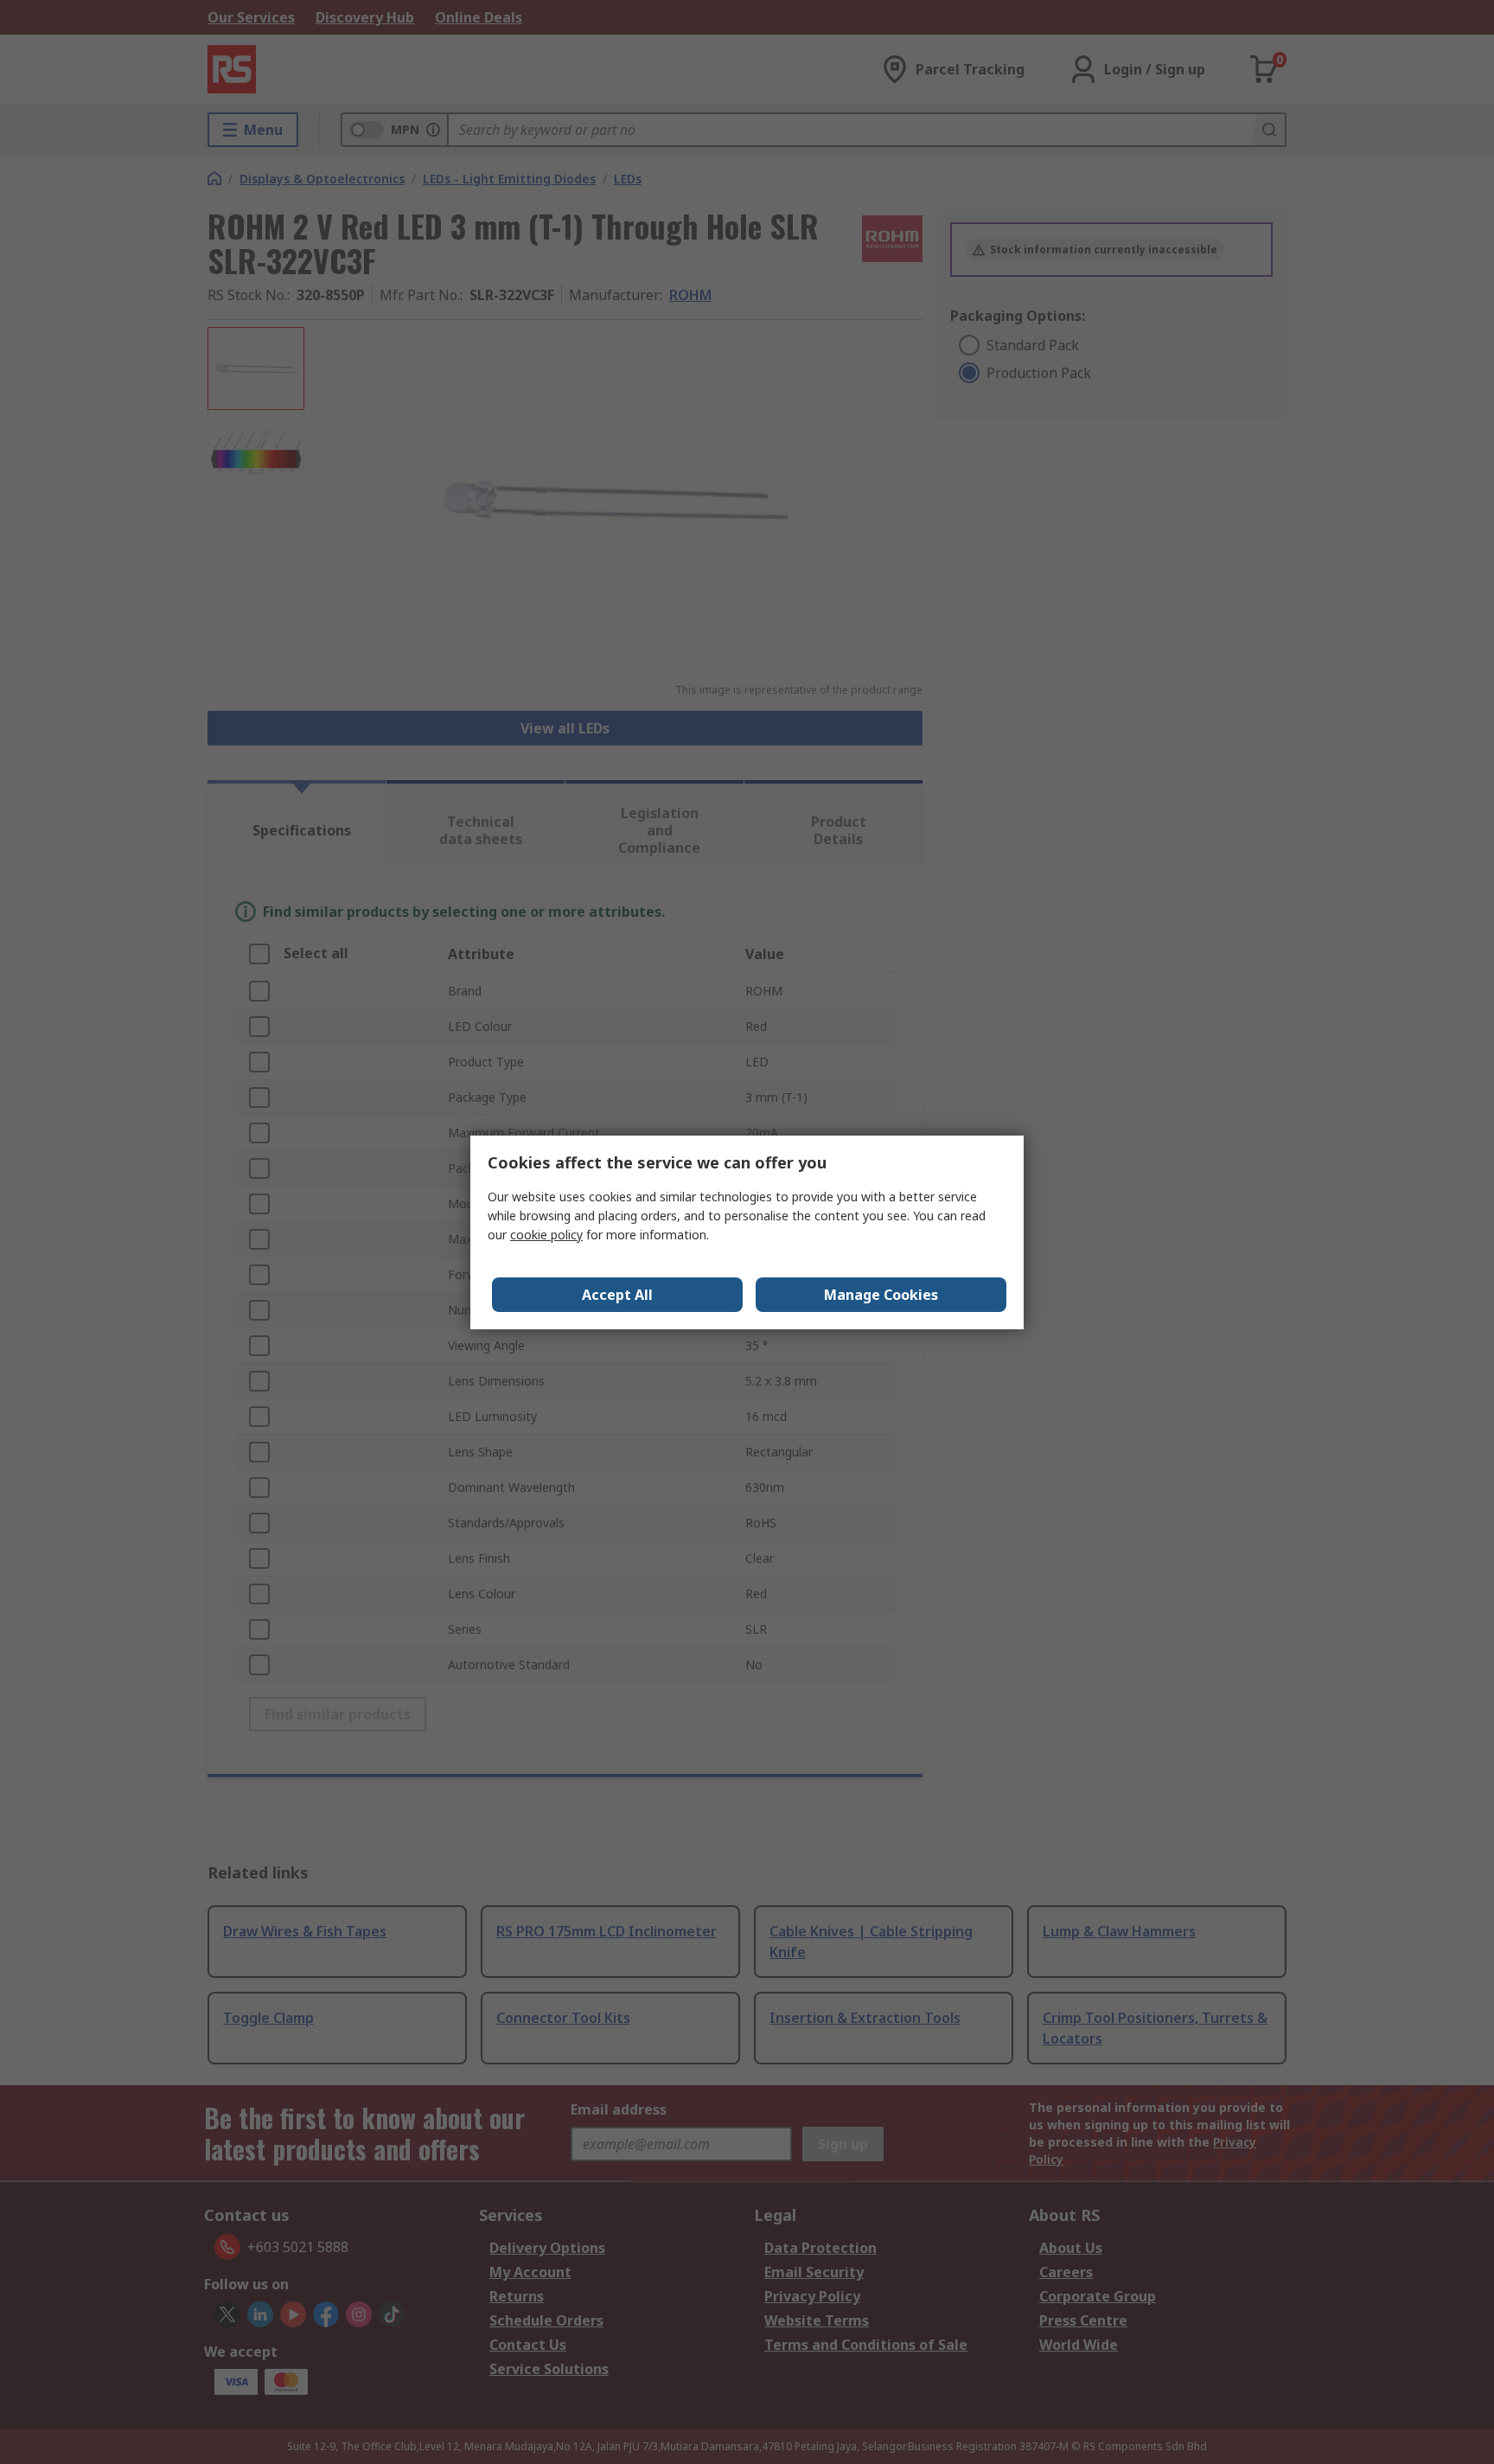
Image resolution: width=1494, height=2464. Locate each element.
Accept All (617, 1295)
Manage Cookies (881, 1295)
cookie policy (546, 1235)
